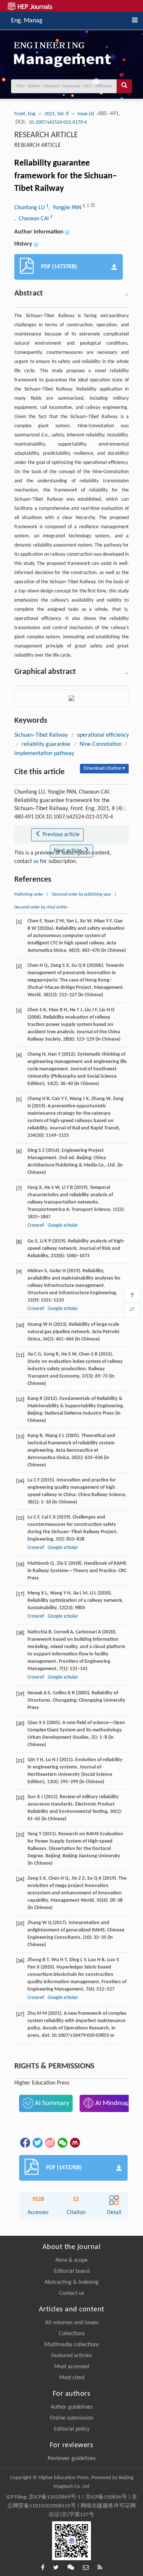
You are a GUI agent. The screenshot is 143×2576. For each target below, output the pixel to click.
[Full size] (132, 1310)
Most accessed (72, 2367)
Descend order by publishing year (82, 895)
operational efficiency (103, 735)
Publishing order (29, 895)
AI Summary (51, 2103)
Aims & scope (71, 2260)
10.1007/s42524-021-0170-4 (58, 122)
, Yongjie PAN (65, 208)
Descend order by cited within (41, 907)
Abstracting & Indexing (71, 2282)
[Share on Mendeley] (74, 2143)
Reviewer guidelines (72, 2459)
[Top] (132, 1295)
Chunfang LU (30, 208)
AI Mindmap (112, 2103)
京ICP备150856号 (106, 2497)
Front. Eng (25, 114)
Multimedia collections (72, 2345)
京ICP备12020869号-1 (55, 2497)
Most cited (72, 2378)
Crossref (36, 1225)
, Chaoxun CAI (32, 219)
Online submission (71, 2418)
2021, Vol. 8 (56, 114)
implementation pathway (44, 754)
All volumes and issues (72, 2323)
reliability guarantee (46, 744)
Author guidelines (71, 2407)
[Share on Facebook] (25, 2143)
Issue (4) (86, 114)
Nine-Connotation (100, 744)
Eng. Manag (27, 20)
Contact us (71, 2293)
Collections (72, 2334)
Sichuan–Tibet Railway (41, 735)
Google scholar (63, 1225)
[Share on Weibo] (49, 2143)
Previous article (60, 835)
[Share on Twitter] (37, 2143)
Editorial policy (72, 2429)
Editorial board (72, 2271)
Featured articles (71, 2356)
